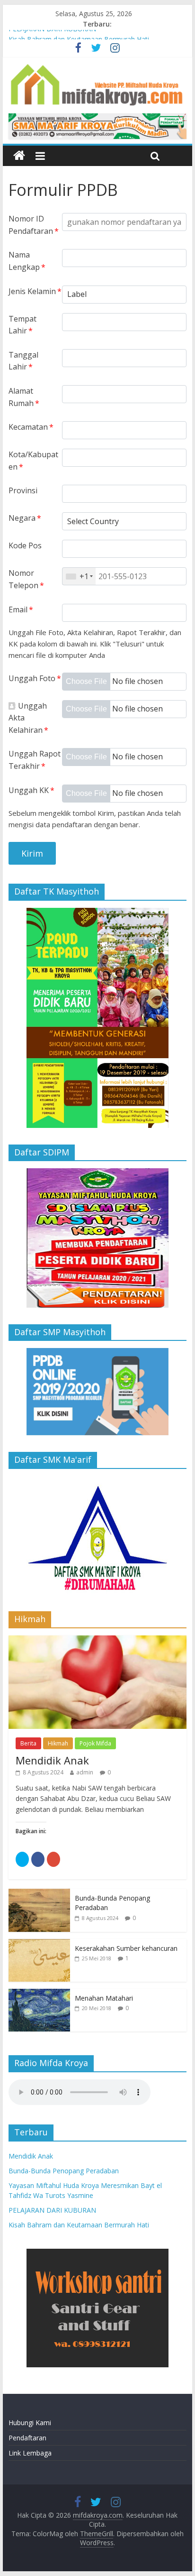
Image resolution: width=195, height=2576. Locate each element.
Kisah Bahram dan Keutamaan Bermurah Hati (79, 2225)
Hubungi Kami (30, 2423)
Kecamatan (31, 427)
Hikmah (58, 1743)
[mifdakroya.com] (19, 156)
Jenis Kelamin (35, 291)
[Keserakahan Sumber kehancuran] (39, 1944)
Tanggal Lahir (23, 361)
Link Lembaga (30, 2453)
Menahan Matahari (104, 1998)
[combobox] (79, 576)
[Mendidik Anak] (97, 1640)
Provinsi (23, 490)
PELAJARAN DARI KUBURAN (52, 35)
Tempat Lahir (22, 325)
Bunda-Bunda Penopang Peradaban (64, 2171)
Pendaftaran (27, 2438)
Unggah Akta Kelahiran (28, 718)
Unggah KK (31, 790)
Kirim (32, 853)
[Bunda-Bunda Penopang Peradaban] (39, 1894)
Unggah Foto (35, 678)
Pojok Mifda (95, 1743)
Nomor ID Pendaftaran (34, 225)
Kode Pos (25, 545)
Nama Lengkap (27, 261)
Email (21, 609)
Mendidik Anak (52, 1760)
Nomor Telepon (26, 579)
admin (85, 1772)
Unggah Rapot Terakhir (35, 760)
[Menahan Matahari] (39, 1994)
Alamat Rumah (24, 397)
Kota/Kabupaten (33, 461)
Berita (28, 1743)
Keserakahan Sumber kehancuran (126, 1948)
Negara (25, 518)
